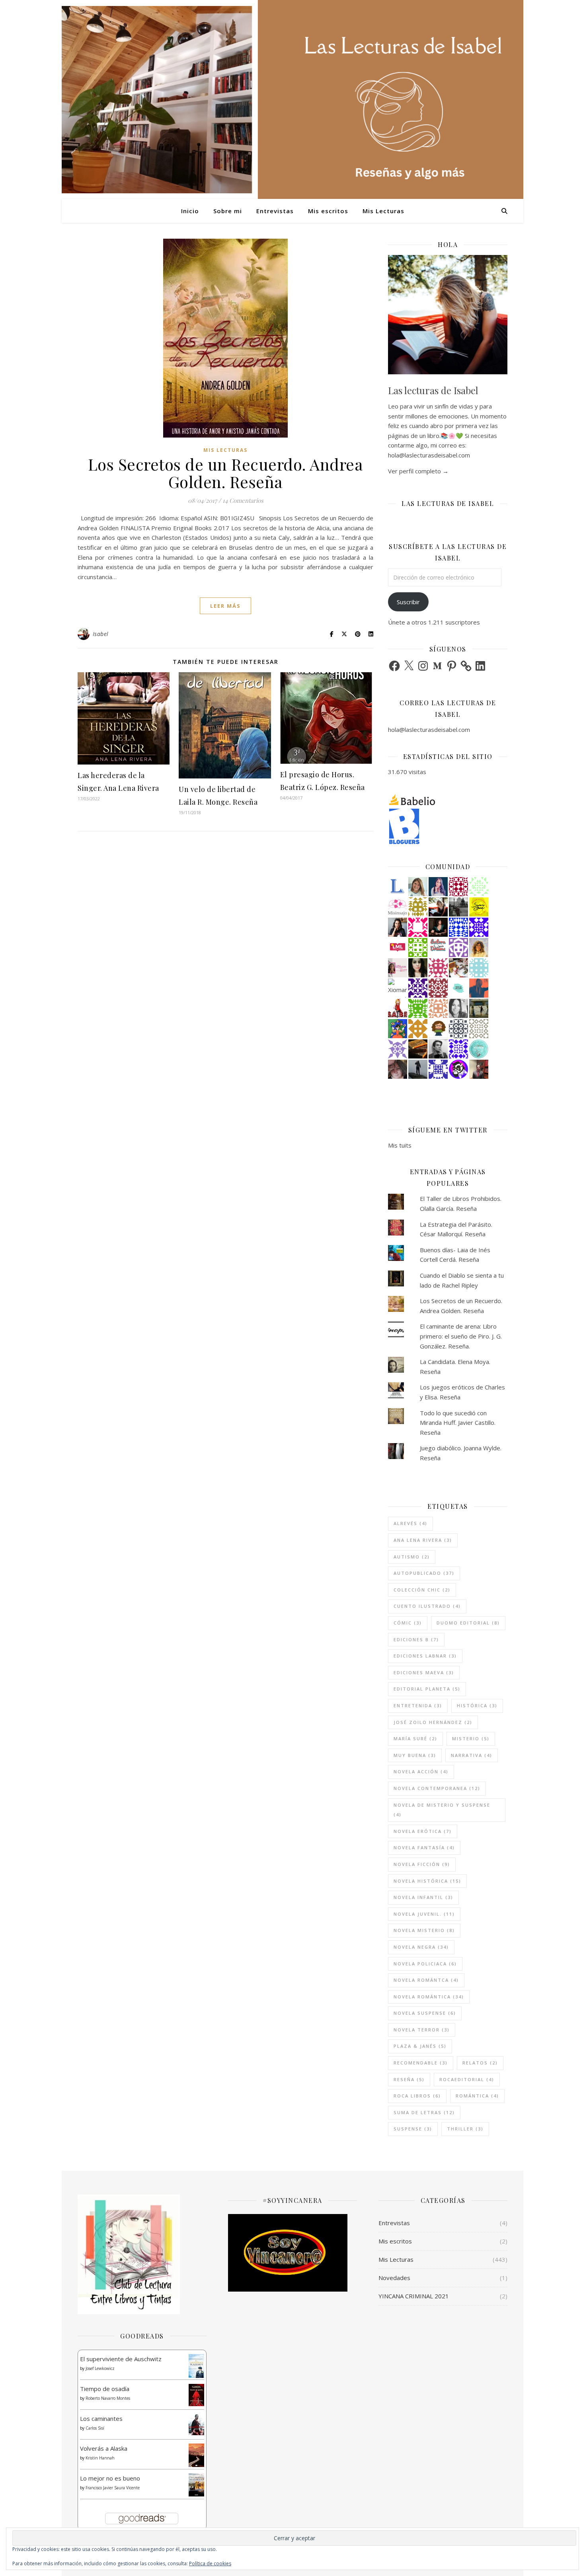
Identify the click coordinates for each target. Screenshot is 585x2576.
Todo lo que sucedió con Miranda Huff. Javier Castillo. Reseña (458, 1423)
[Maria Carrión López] (418, 887)
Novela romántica (429, 1997)
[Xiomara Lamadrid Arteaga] (398, 988)
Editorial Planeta (427, 1689)
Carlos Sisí (95, 2428)
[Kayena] (479, 1029)
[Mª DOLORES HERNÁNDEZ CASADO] (418, 1069)
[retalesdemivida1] (479, 1049)
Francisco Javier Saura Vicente (113, 2488)
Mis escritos (328, 211)
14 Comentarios (243, 500)
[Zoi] (458, 907)
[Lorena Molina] (418, 968)
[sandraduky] (458, 1008)
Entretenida (418, 1705)
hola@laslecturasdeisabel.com (429, 730)
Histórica (477, 1705)
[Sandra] (438, 1069)
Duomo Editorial (468, 1623)
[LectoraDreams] (438, 945)
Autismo (412, 1557)
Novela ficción (422, 1864)
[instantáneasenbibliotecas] (479, 988)
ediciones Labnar (425, 1656)
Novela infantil (423, 1897)
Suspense (413, 2129)
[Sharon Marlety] (398, 968)
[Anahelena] (458, 968)
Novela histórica (427, 1881)
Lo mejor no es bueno (110, 2478)
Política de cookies (210, 2563)
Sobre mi (228, 211)
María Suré (415, 1738)
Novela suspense (425, 2013)
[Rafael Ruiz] (458, 1049)
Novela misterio (424, 1930)
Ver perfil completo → (418, 471)
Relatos (480, 2063)
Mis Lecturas (383, 211)
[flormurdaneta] (418, 927)
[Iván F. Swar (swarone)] (479, 907)
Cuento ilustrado (427, 1606)
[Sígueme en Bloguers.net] (448, 826)
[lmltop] (398, 948)
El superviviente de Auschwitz (121, 2359)
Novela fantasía (424, 1847)
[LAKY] (458, 1029)
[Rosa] (458, 927)
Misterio (471, 1738)
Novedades (394, 2278)
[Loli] (438, 988)
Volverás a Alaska (104, 2448)
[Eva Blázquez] (479, 1008)
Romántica (477, 2096)
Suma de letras (424, 2112)
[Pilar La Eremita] (398, 1069)
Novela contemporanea (437, 1788)
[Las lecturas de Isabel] (438, 907)
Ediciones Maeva (424, 1672)
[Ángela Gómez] (398, 1029)
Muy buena (415, 1755)
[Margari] (479, 887)
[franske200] (458, 887)
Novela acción (421, 1771)
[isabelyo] (398, 1008)
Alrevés (410, 1523)
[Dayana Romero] (438, 887)
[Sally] (418, 1029)
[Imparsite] (438, 927)
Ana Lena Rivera (423, 1540)
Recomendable (421, 2063)
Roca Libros (417, 2096)
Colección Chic (422, 1590)
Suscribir (408, 602)
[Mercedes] (438, 968)
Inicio (190, 211)
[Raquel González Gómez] (418, 988)
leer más (225, 606)
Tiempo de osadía (105, 2389)
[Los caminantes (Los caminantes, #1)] (196, 2425)
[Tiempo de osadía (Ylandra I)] (196, 2395)
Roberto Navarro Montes (108, 2398)
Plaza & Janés (420, 2046)
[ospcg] (418, 1008)
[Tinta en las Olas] (458, 988)
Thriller (465, 2129)
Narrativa (472, 1755)
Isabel (101, 634)
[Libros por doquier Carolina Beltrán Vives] (418, 948)
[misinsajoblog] (398, 907)
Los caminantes (101, 2418)
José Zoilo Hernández (433, 1722)
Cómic (408, 1623)
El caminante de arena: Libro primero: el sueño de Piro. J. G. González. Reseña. (461, 1336)
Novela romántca (426, 1980)
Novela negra (421, 1947)
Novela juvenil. (424, 1914)
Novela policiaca (425, 1964)
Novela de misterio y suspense (442, 1810)
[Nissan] (438, 1008)
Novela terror (422, 2030)
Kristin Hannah (100, 2458)
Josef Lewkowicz (100, 2368)
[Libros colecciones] (398, 887)
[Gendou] (458, 1069)
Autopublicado (424, 1573)
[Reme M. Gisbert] (398, 1049)
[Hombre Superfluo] (438, 1049)
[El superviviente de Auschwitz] (196, 2366)
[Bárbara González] (398, 927)
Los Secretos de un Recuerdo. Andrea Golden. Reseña (226, 473)
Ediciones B (416, 1639)
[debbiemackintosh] (458, 948)
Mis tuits (400, 1145)
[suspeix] (479, 948)
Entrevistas (275, 211)
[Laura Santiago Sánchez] (438, 1029)
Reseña (409, 2079)
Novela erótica (423, 1831)
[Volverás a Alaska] (196, 2455)
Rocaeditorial (467, 2079)
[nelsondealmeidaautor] (479, 968)
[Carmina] (479, 927)
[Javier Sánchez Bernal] (479, 1069)
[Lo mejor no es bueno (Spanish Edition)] (196, 2485)
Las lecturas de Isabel (433, 390)
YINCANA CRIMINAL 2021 (414, 2296)
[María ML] (418, 907)
